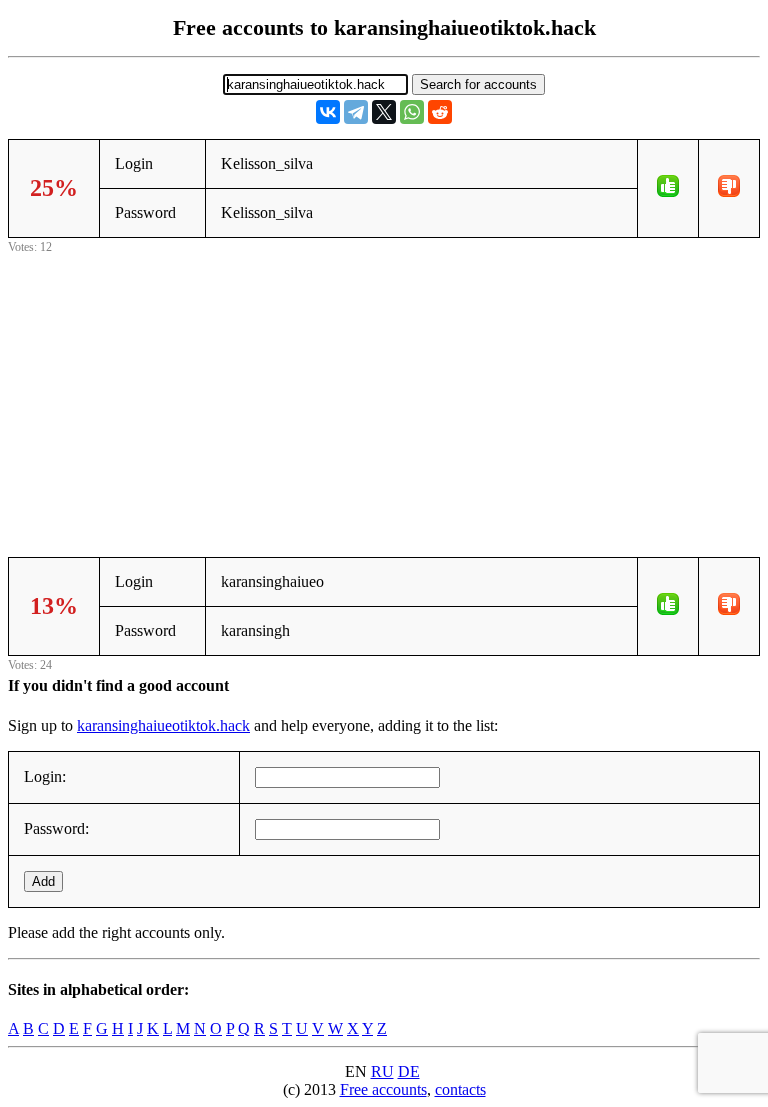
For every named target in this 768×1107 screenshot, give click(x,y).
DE (409, 1071)
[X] (384, 112)
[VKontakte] (328, 112)
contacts (460, 1089)
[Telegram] (356, 112)
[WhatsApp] (412, 112)
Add (43, 881)
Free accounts (383, 1089)
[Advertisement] (384, 398)
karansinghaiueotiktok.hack (163, 725)
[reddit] (440, 112)
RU (382, 1071)
